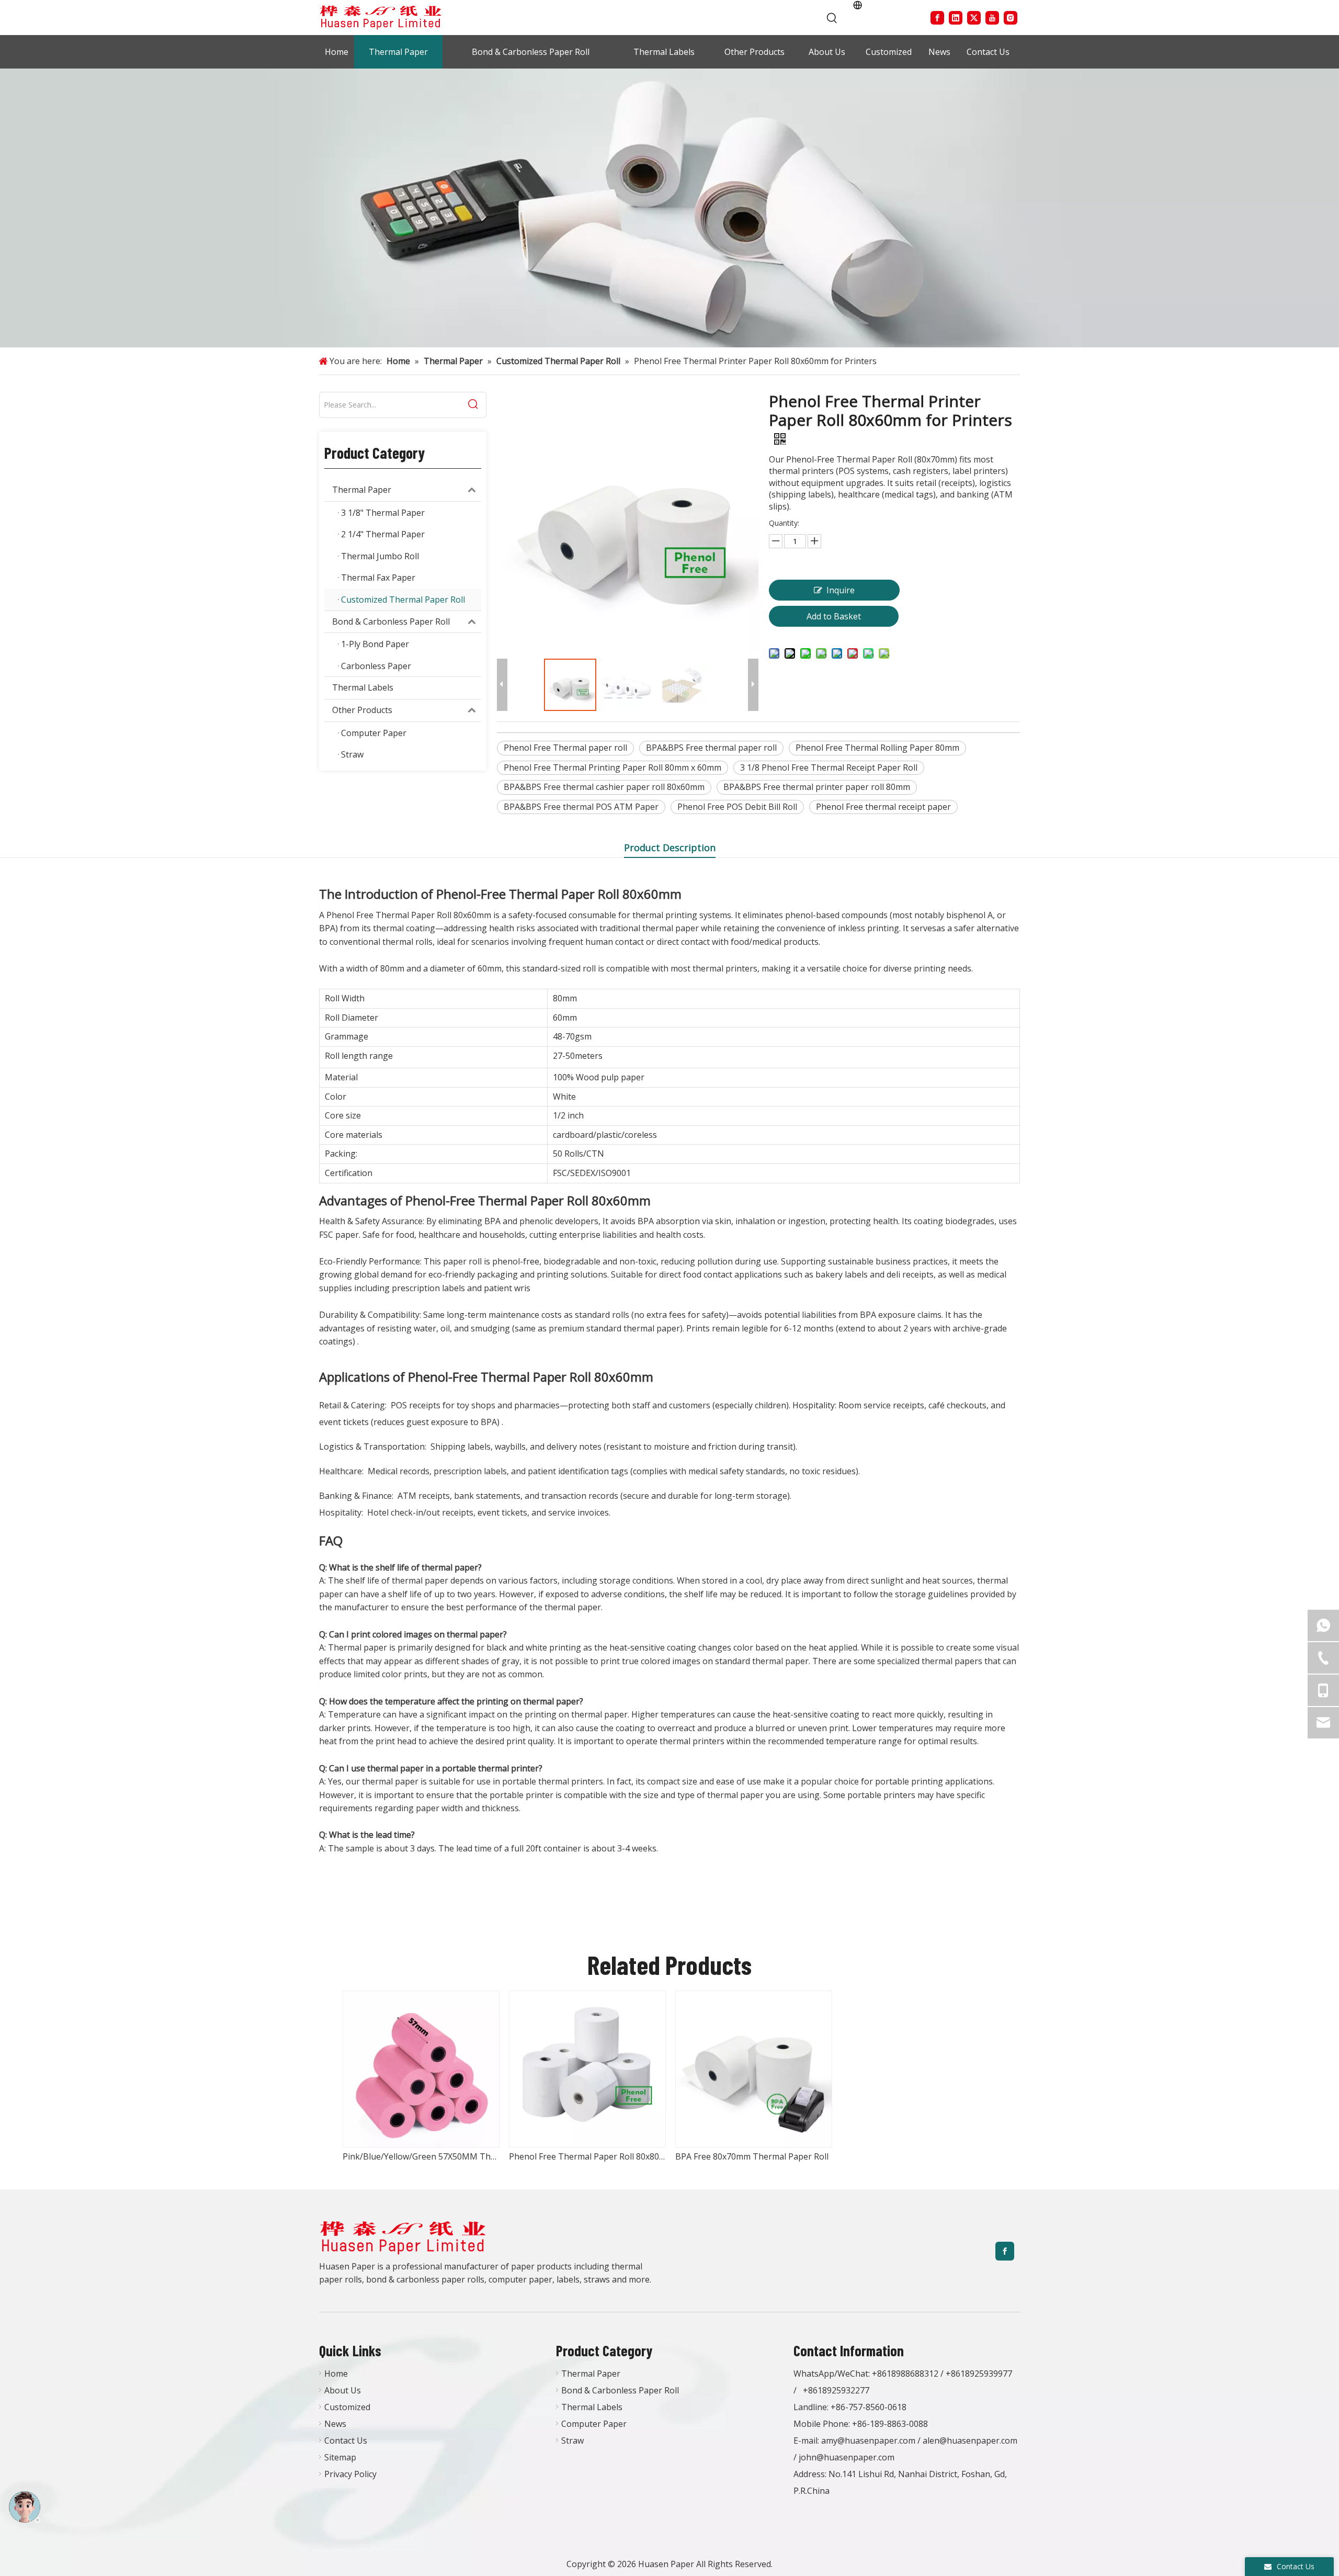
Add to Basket (834, 616)
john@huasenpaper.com (847, 2457)
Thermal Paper (362, 490)
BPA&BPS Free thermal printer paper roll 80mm (817, 787)
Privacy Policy (350, 2474)
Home (336, 2374)
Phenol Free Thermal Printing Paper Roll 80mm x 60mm (612, 767)
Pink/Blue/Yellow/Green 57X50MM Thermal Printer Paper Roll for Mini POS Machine (421, 2156)
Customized (347, 2407)
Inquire (841, 590)
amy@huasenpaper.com (868, 2441)
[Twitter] (974, 18)
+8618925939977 (979, 2374)
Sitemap (340, 2457)
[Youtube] (992, 18)
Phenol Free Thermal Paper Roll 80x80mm (587, 2156)
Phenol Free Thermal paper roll (565, 748)
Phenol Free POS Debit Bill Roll (737, 807)
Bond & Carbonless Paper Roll (391, 622)
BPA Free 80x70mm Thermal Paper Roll (752, 2156)
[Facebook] (937, 18)
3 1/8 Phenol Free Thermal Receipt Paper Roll (829, 767)
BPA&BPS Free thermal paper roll (711, 748)
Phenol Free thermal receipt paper (883, 807)
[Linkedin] (956, 18)
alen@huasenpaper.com (970, 2441)
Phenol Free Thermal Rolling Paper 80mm (877, 748)
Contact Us (346, 2441)
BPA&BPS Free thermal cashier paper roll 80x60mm (604, 787)
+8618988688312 (905, 2374)
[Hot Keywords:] (832, 18)
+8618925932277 (836, 2390)
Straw (572, 2441)
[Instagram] (1011, 18)
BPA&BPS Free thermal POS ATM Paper (581, 807)
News (335, 2424)
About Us (343, 2390)
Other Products (362, 710)
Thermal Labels (363, 687)
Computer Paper (594, 2424)
